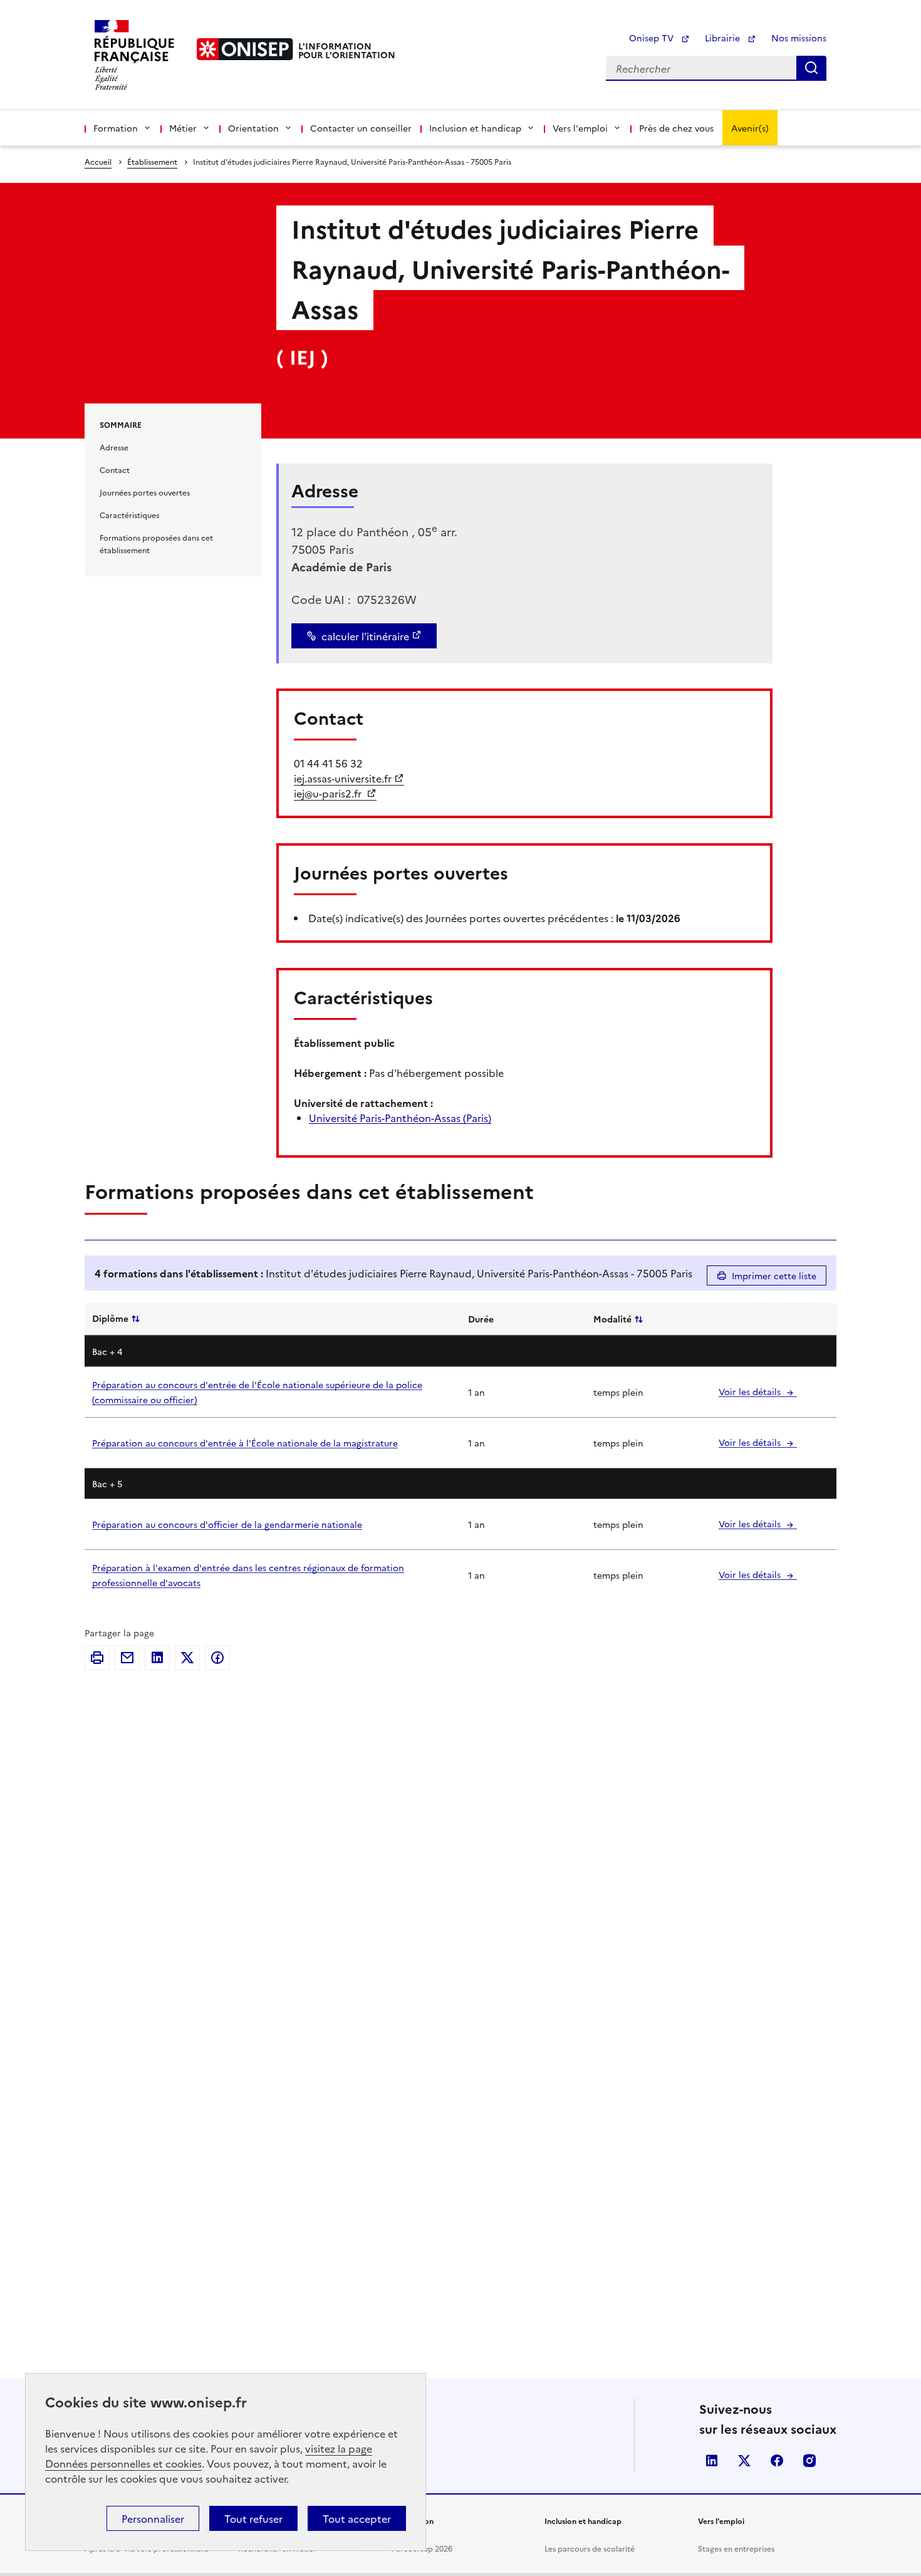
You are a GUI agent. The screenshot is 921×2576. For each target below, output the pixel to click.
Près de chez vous (676, 128)
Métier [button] (183, 128)
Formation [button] (116, 128)
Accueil (98, 161)
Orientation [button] (253, 128)
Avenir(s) (750, 128)
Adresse (114, 447)
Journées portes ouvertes (145, 492)
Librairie (724, 38)
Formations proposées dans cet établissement (156, 543)
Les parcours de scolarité (590, 2548)
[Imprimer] (97, 1658)
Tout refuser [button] (253, 2518)
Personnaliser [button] (153, 2518)
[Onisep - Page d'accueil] (245, 49)
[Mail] (127, 1658)
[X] (187, 1658)
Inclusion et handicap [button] (475, 128)
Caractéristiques (129, 515)
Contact (115, 470)
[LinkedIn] (157, 1658)
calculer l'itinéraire (365, 636)
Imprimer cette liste (774, 1275)
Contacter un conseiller (361, 128)
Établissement (152, 161)
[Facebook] (217, 1658)
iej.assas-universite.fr (343, 778)
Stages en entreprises (736, 2548)
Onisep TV (653, 38)
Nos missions (799, 38)
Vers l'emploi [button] (580, 128)
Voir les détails (751, 1391)
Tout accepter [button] (357, 2518)
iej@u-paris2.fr (329, 793)
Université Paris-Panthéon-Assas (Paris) (400, 1118)
